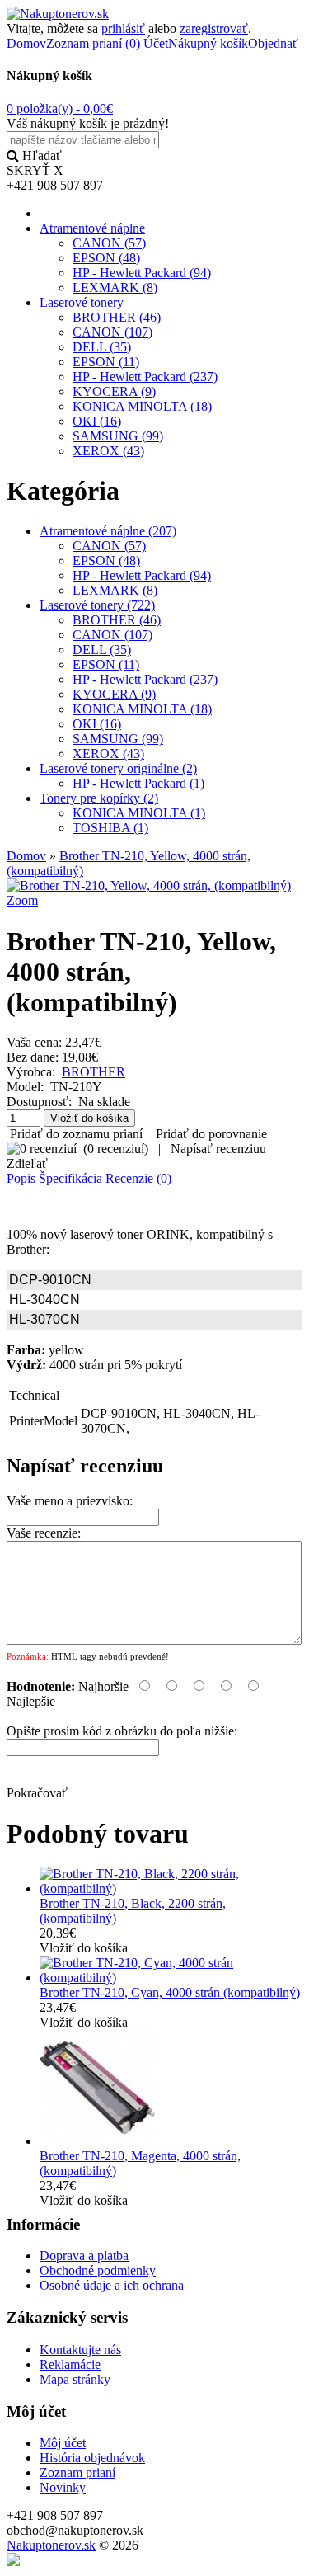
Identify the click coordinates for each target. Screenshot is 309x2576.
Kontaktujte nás (80, 2350)
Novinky (63, 2487)
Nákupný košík (208, 43)
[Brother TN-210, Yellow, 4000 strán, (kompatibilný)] (149, 885)
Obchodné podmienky (98, 2270)
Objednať (273, 43)
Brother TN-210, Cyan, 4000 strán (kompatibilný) (170, 1992)
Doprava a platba (84, 2256)
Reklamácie (70, 2364)
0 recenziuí (116, 1149)
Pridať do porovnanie (211, 1134)
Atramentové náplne (92, 228)
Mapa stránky (75, 2379)
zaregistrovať (214, 28)
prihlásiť (123, 28)
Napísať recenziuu (218, 1149)
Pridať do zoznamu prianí (76, 1134)
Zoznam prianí (77, 2472)
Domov (26, 43)
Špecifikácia (70, 1178)
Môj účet (63, 2443)
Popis (21, 1178)
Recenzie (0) (138, 1178)
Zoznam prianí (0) (93, 43)
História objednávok (92, 2458)
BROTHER (94, 1072)
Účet (156, 43)
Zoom (22, 900)
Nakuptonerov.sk (51, 2545)
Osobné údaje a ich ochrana (112, 2285)
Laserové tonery (82, 302)
